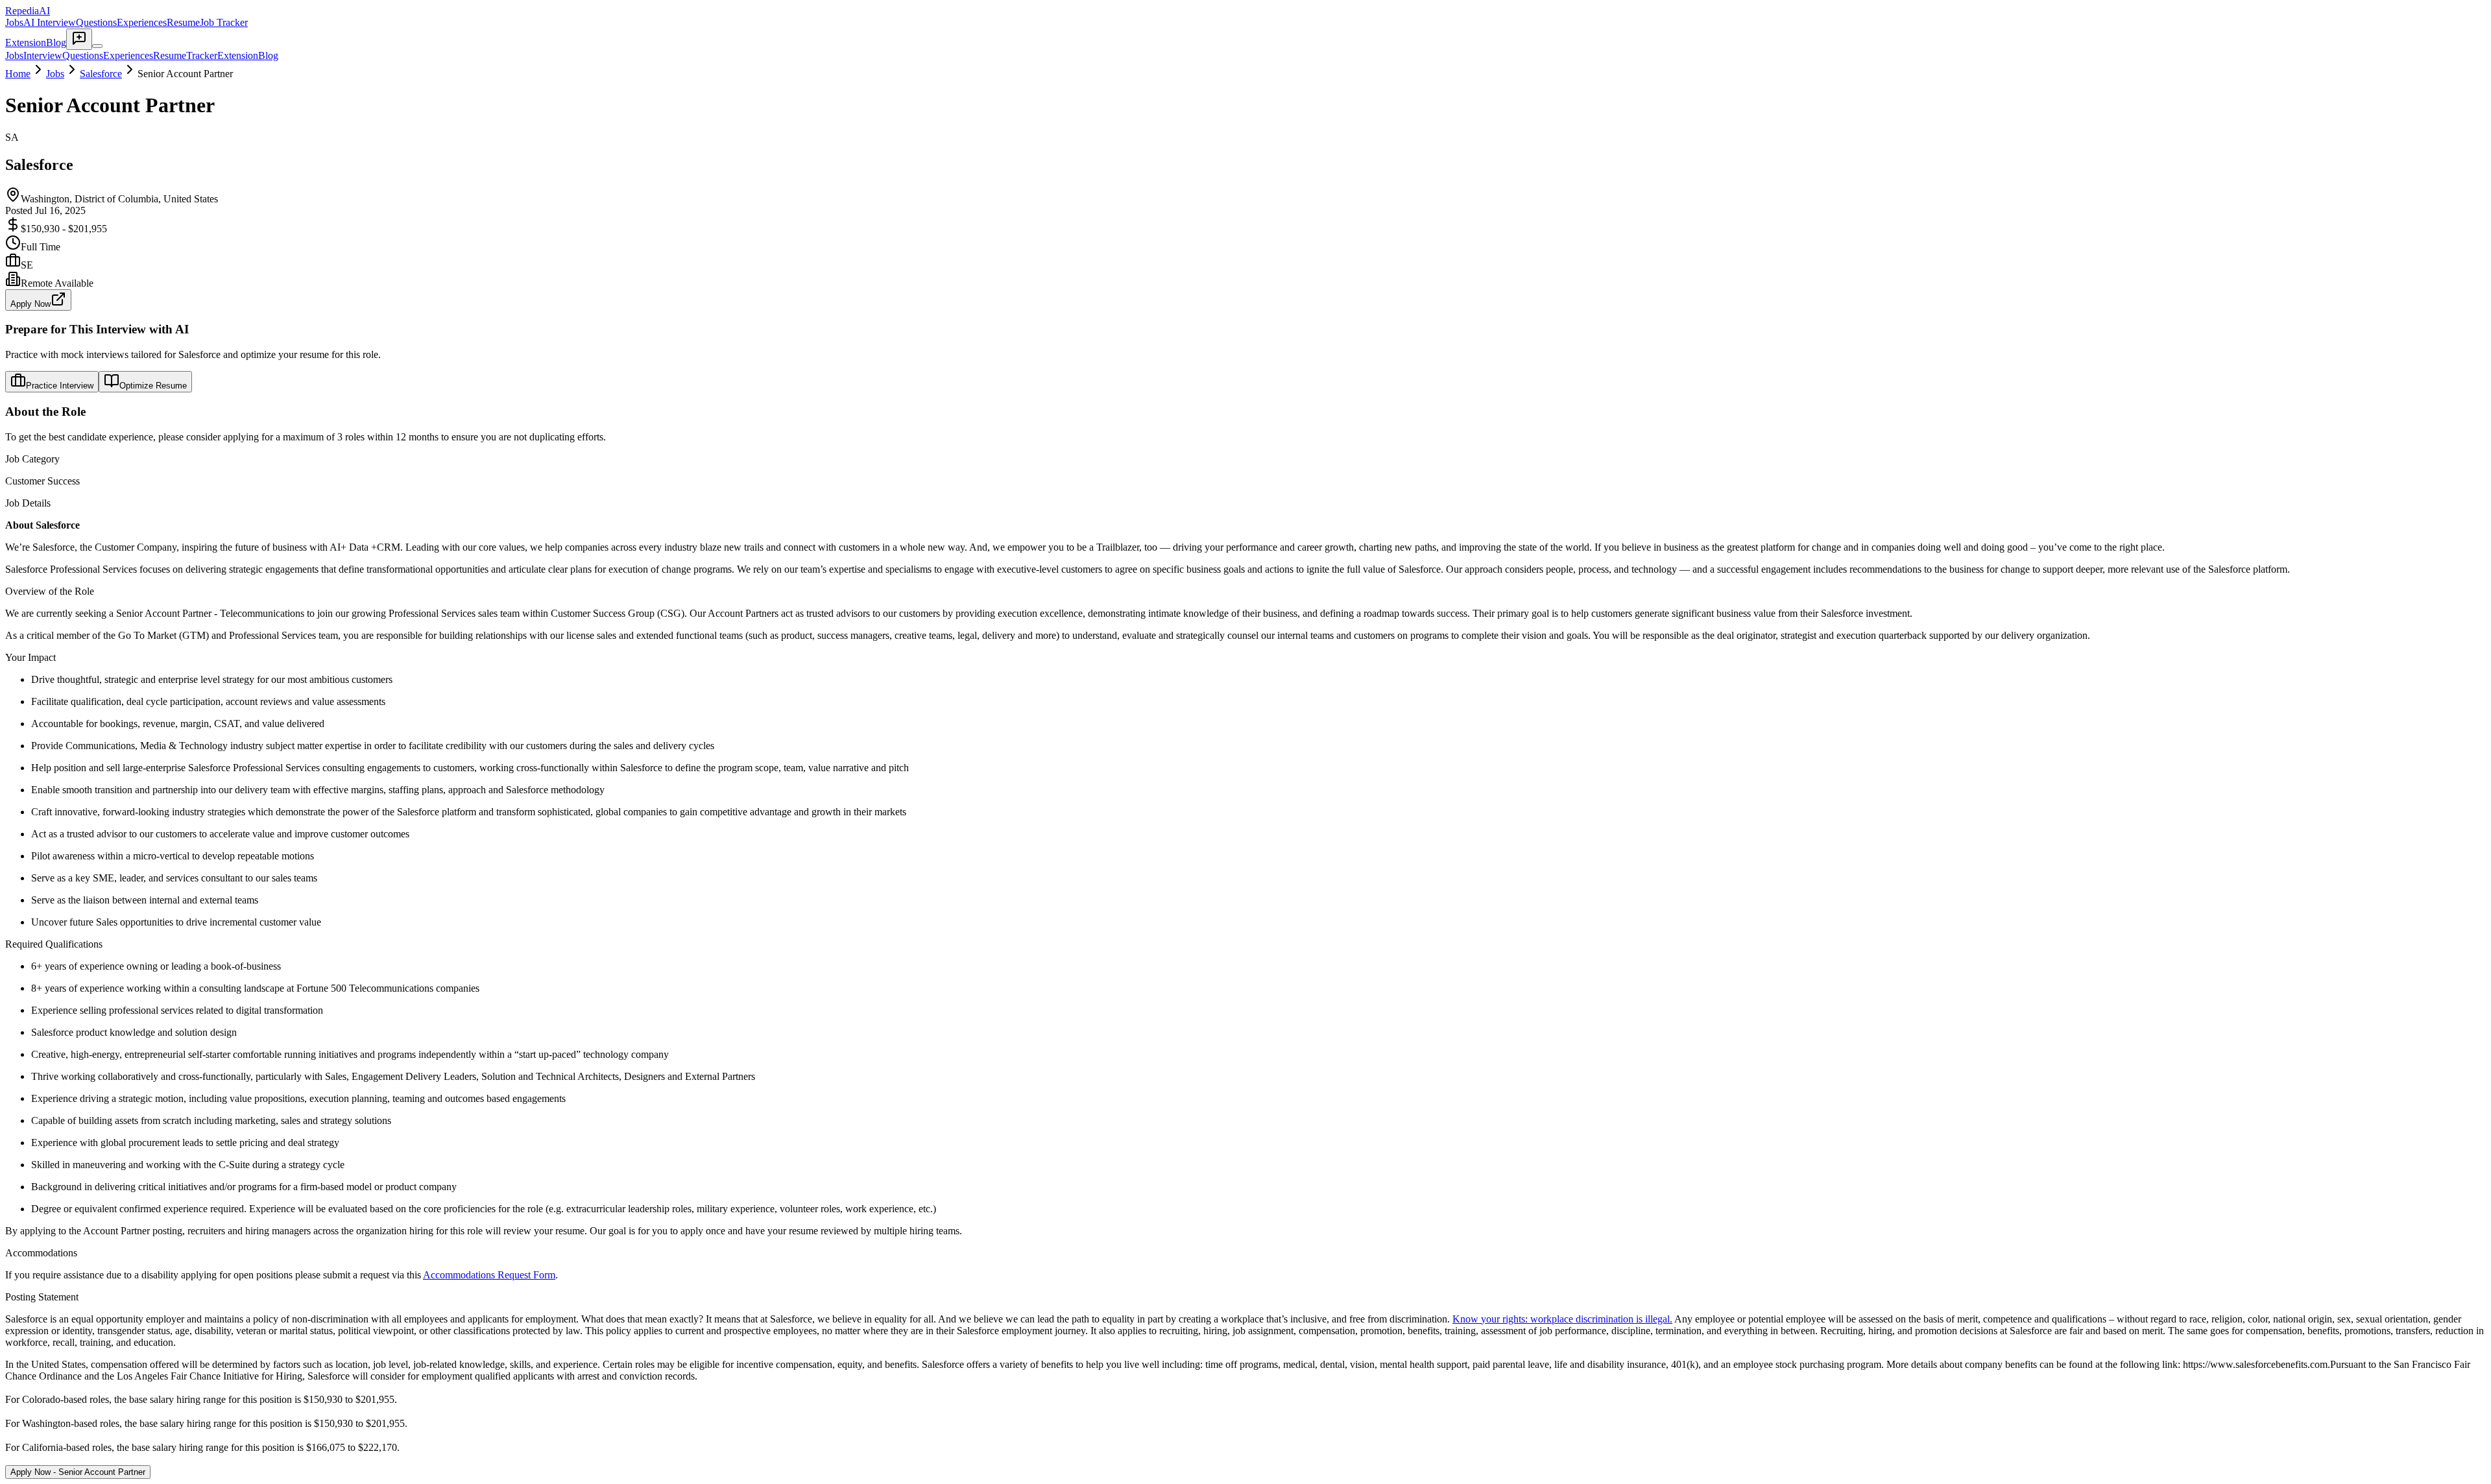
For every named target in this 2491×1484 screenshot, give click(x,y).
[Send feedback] (79, 39)
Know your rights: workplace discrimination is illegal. (1562, 1319)
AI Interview (50, 22)
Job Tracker (224, 22)
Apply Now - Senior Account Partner (78, 1472)
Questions (96, 22)
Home (18, 74)
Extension (26, 42)
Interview (43, 55)
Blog (56, 42)
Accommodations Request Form (489, 1275)
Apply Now (30, 304)
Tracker (202, 55)
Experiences (142, 22)
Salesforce (101, 74)
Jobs (14, 22)
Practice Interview (60, 386)
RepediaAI (28, 11)
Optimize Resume (153, 386)
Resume (183, 22)
